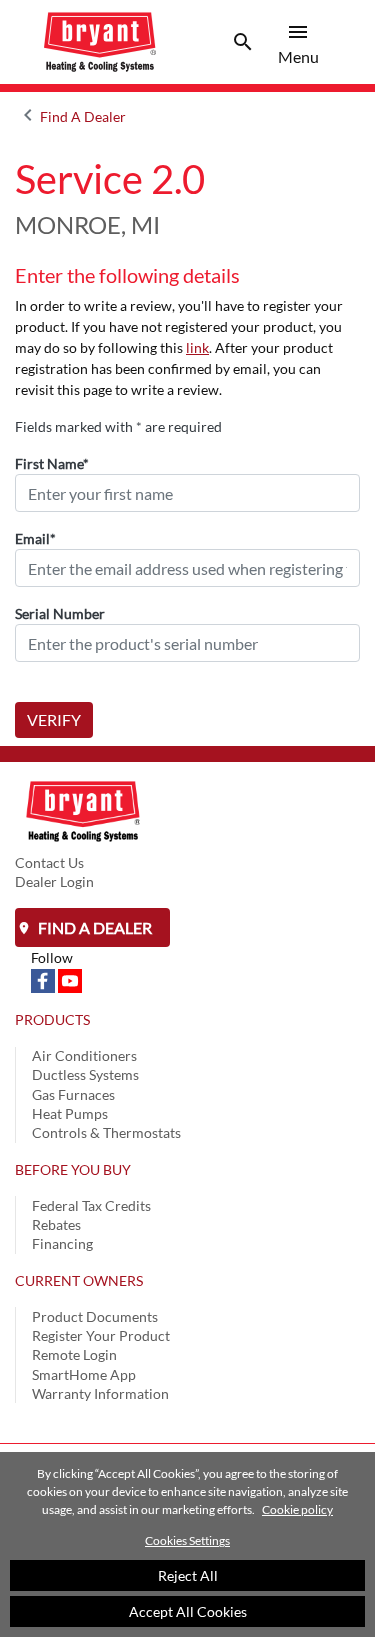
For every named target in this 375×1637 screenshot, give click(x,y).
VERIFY (54, 719)
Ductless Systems (85, 1074)
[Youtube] (70, 979)
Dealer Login (54, 881)
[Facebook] (44, 979)
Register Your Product (101, 1335)
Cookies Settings (187, 1540)
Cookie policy (297, 1509)
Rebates (56, 1224)
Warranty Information (100, 1393)
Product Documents (95, 1316)
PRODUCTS (52, 1019)
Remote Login (74, 1354)
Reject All (188, 1575)
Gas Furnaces (73, 1094)
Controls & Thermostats (106, 1132)
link (197, 347)
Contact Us (49, 862)
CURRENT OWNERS (79, 1280)
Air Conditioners (84, 1055)
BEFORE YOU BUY (73, 1169)
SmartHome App (84, 1374)
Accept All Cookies (188, 1611)
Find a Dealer (93, 927)
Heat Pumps (70, 1113)
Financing (62, 1243)
